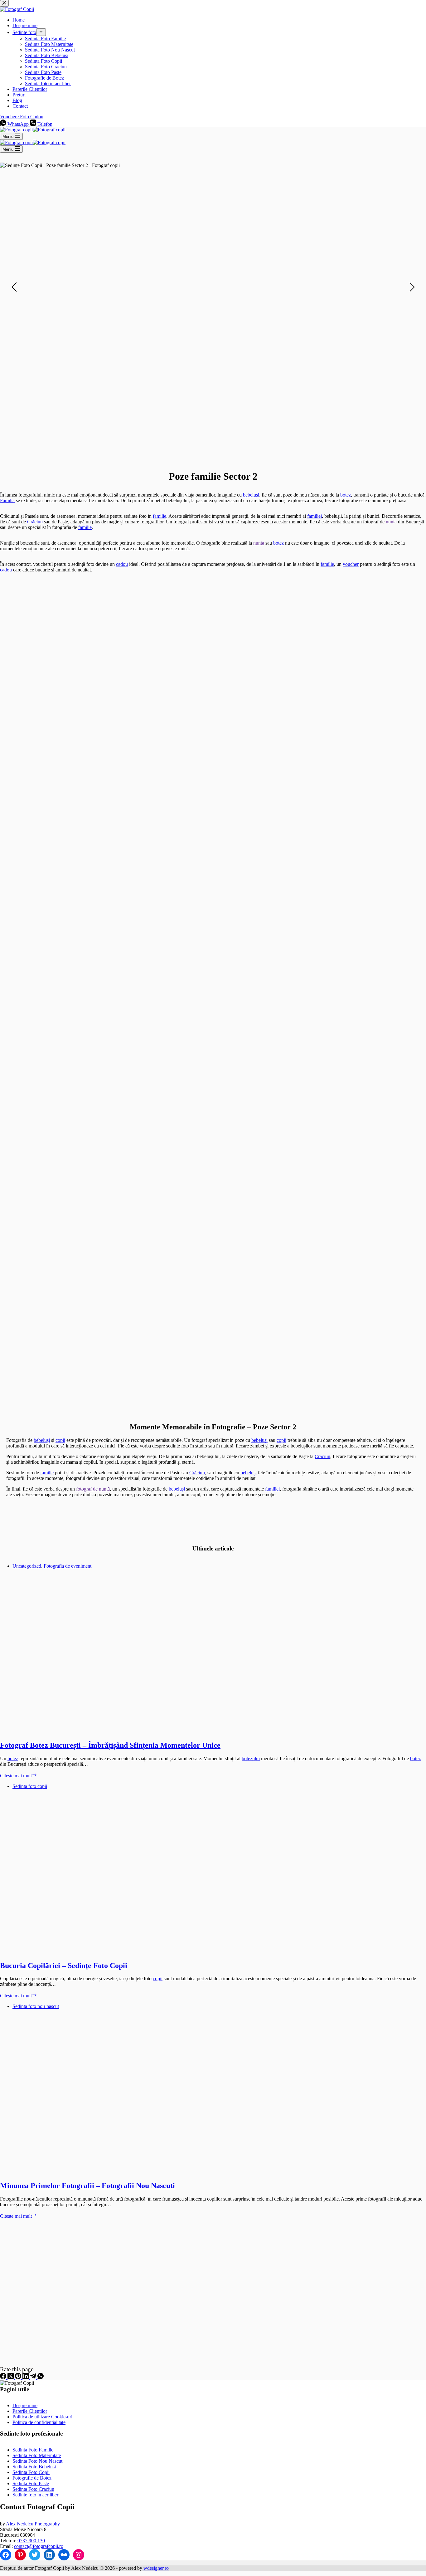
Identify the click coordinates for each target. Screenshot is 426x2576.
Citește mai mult (19, 1776)
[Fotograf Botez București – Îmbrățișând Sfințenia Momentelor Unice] (120, 1732)
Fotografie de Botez (32, 2478)
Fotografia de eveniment (68, 1566)
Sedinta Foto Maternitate (37, 2455)
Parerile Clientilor (30, 2411)
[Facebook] (4, 2377)
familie (160, 516)
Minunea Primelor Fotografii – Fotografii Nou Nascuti (87, 2186)
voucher (351, 564)
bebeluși (251, 495)
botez (346, 495)
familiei (315, 516)
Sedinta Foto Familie (33, 2450)
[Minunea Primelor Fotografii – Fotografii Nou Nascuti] (120, 2172)
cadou (122, 564)
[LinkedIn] (26, 2377)
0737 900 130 (31, 2541)
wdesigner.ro (156, 2568)
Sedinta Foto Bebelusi (34, 2467)
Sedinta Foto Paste (31, 2483)
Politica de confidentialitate (39, 2422)
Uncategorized (27, 1566)
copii (60, 1440)
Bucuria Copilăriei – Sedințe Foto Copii (64, 1966)
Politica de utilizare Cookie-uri (42, 2417)
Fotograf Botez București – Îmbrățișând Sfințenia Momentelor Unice (110, 1745)
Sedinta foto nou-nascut (36, 2006)
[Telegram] (34, 2377)
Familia (7, 500)
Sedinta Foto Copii (31, 2472)
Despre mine (25, 2405)
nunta (391, 522)
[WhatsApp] (41, 2377)
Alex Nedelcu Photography (33, 2524)
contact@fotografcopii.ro (39, 2546)
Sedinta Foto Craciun (33, 2489)
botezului (251, 1758)
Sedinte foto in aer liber (35, 2495)
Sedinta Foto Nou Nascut (37, 2461)
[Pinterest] (19, 2377)
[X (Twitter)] (11, 2377)
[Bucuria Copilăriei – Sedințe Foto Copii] (120, 1952)
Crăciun (35, 522)
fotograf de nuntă (93, 1489)
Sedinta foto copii (30, 1786)
